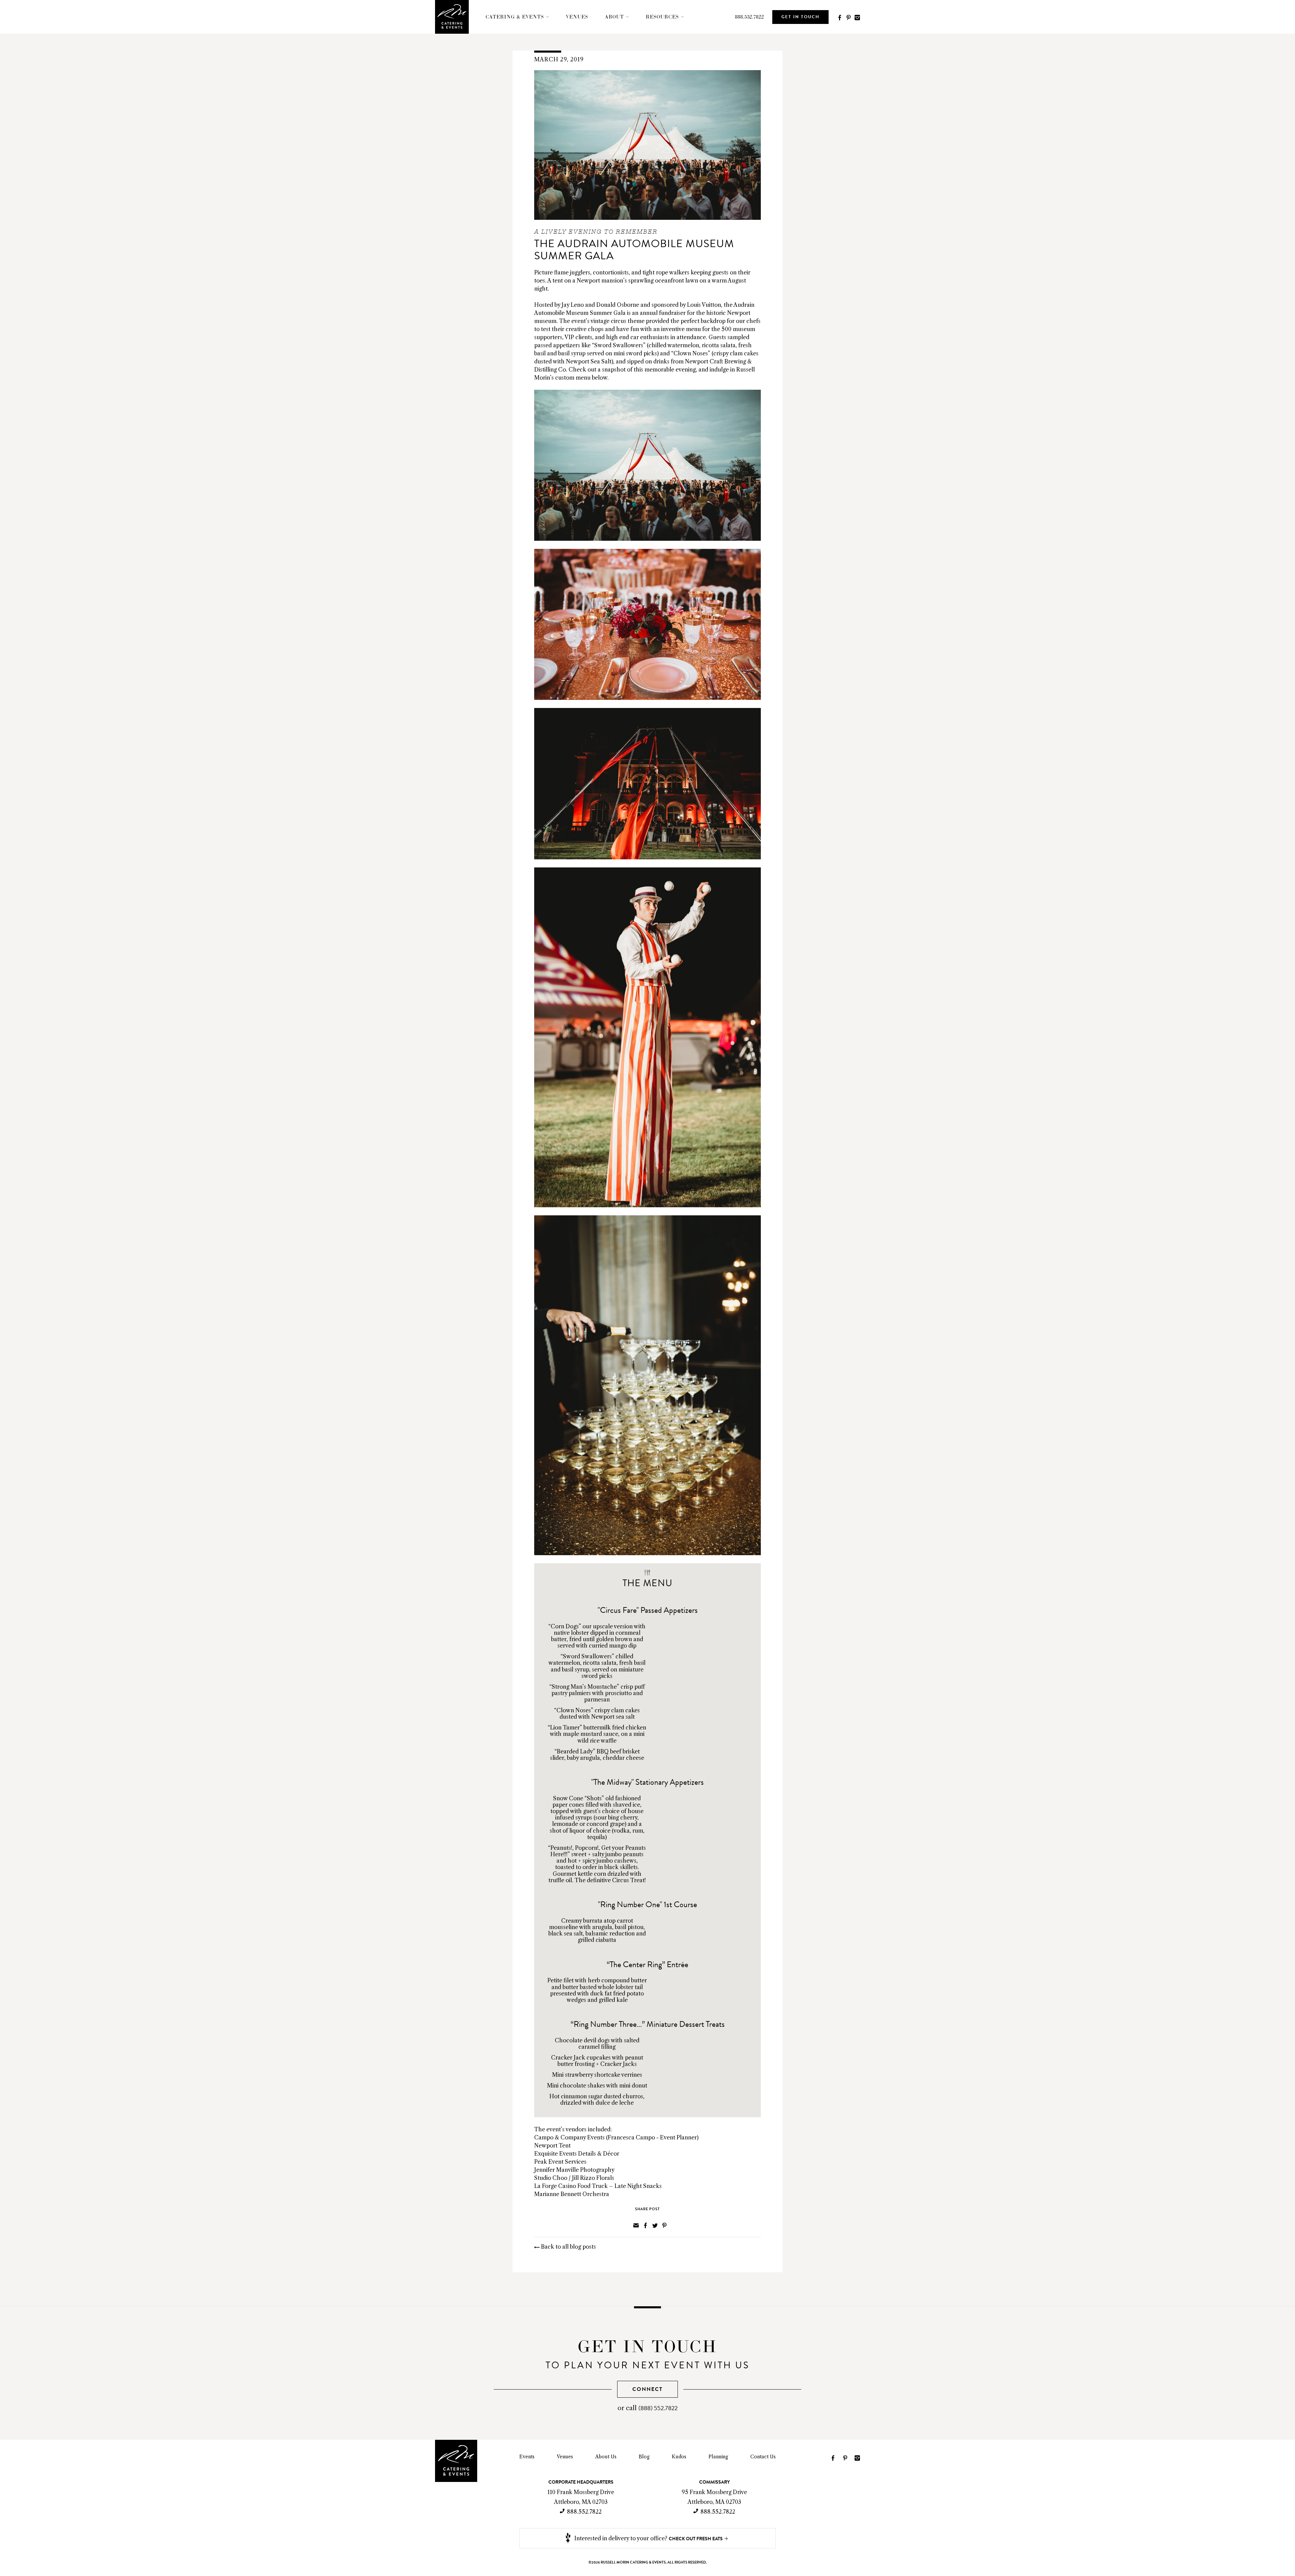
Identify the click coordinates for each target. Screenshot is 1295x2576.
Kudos (679, 2457)
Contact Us (763, 2457)
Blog (644, 2457)
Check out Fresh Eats (696, 2539)
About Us (606, 2457)
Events (527, 2457)
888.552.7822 (749, 17)
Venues (577, 17)
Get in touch (800, 17)
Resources (662, 17)
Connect (647, 2389)
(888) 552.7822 (658, 2408)
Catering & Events (515, 17)
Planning (718, 2457)
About (614, 17)
